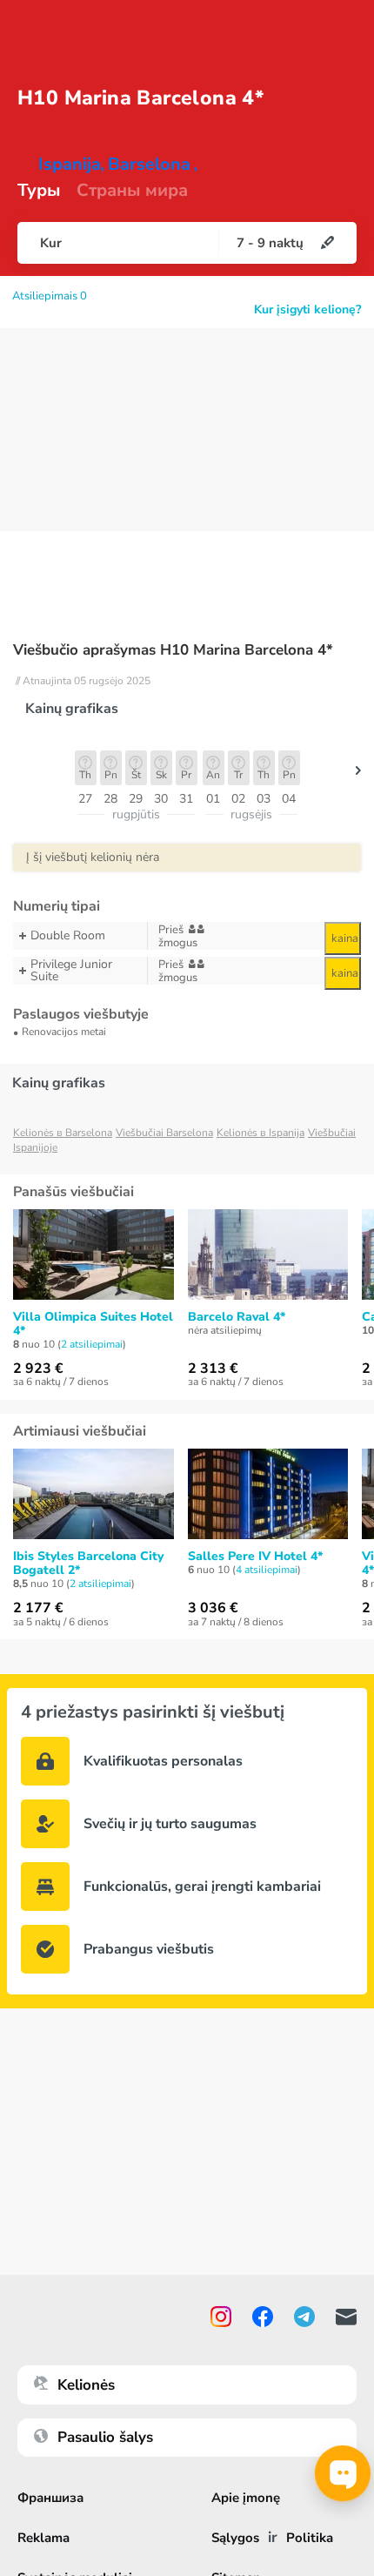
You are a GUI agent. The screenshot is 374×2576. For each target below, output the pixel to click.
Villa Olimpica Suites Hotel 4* (93, 1324)
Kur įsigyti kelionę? (307, 310)
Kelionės (86, 2385)
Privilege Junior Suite (71, 971)
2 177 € (38, 1608)
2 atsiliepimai (92, 1344)
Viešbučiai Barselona (164, 1133)
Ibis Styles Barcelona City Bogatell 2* (88, 1564)
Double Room (68, 935)
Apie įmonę (246, 2498)
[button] (358, 775)
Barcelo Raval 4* (237, 1317)
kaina (345, 938)
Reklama (43, 2538)
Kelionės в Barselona (63, 1133)
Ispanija (70, 165)
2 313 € (213, 1369)
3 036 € (213, 1608)
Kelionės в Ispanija (260, 1133)
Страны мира (132, 191)
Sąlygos (235, 2538)
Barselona (149, 165)
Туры (39, 191)
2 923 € (38, 1369)
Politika (310, 2538)
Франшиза (50, 2498)
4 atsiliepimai (267, 1570)
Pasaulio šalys (105, 2437)
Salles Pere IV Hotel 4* (255, 1557)
